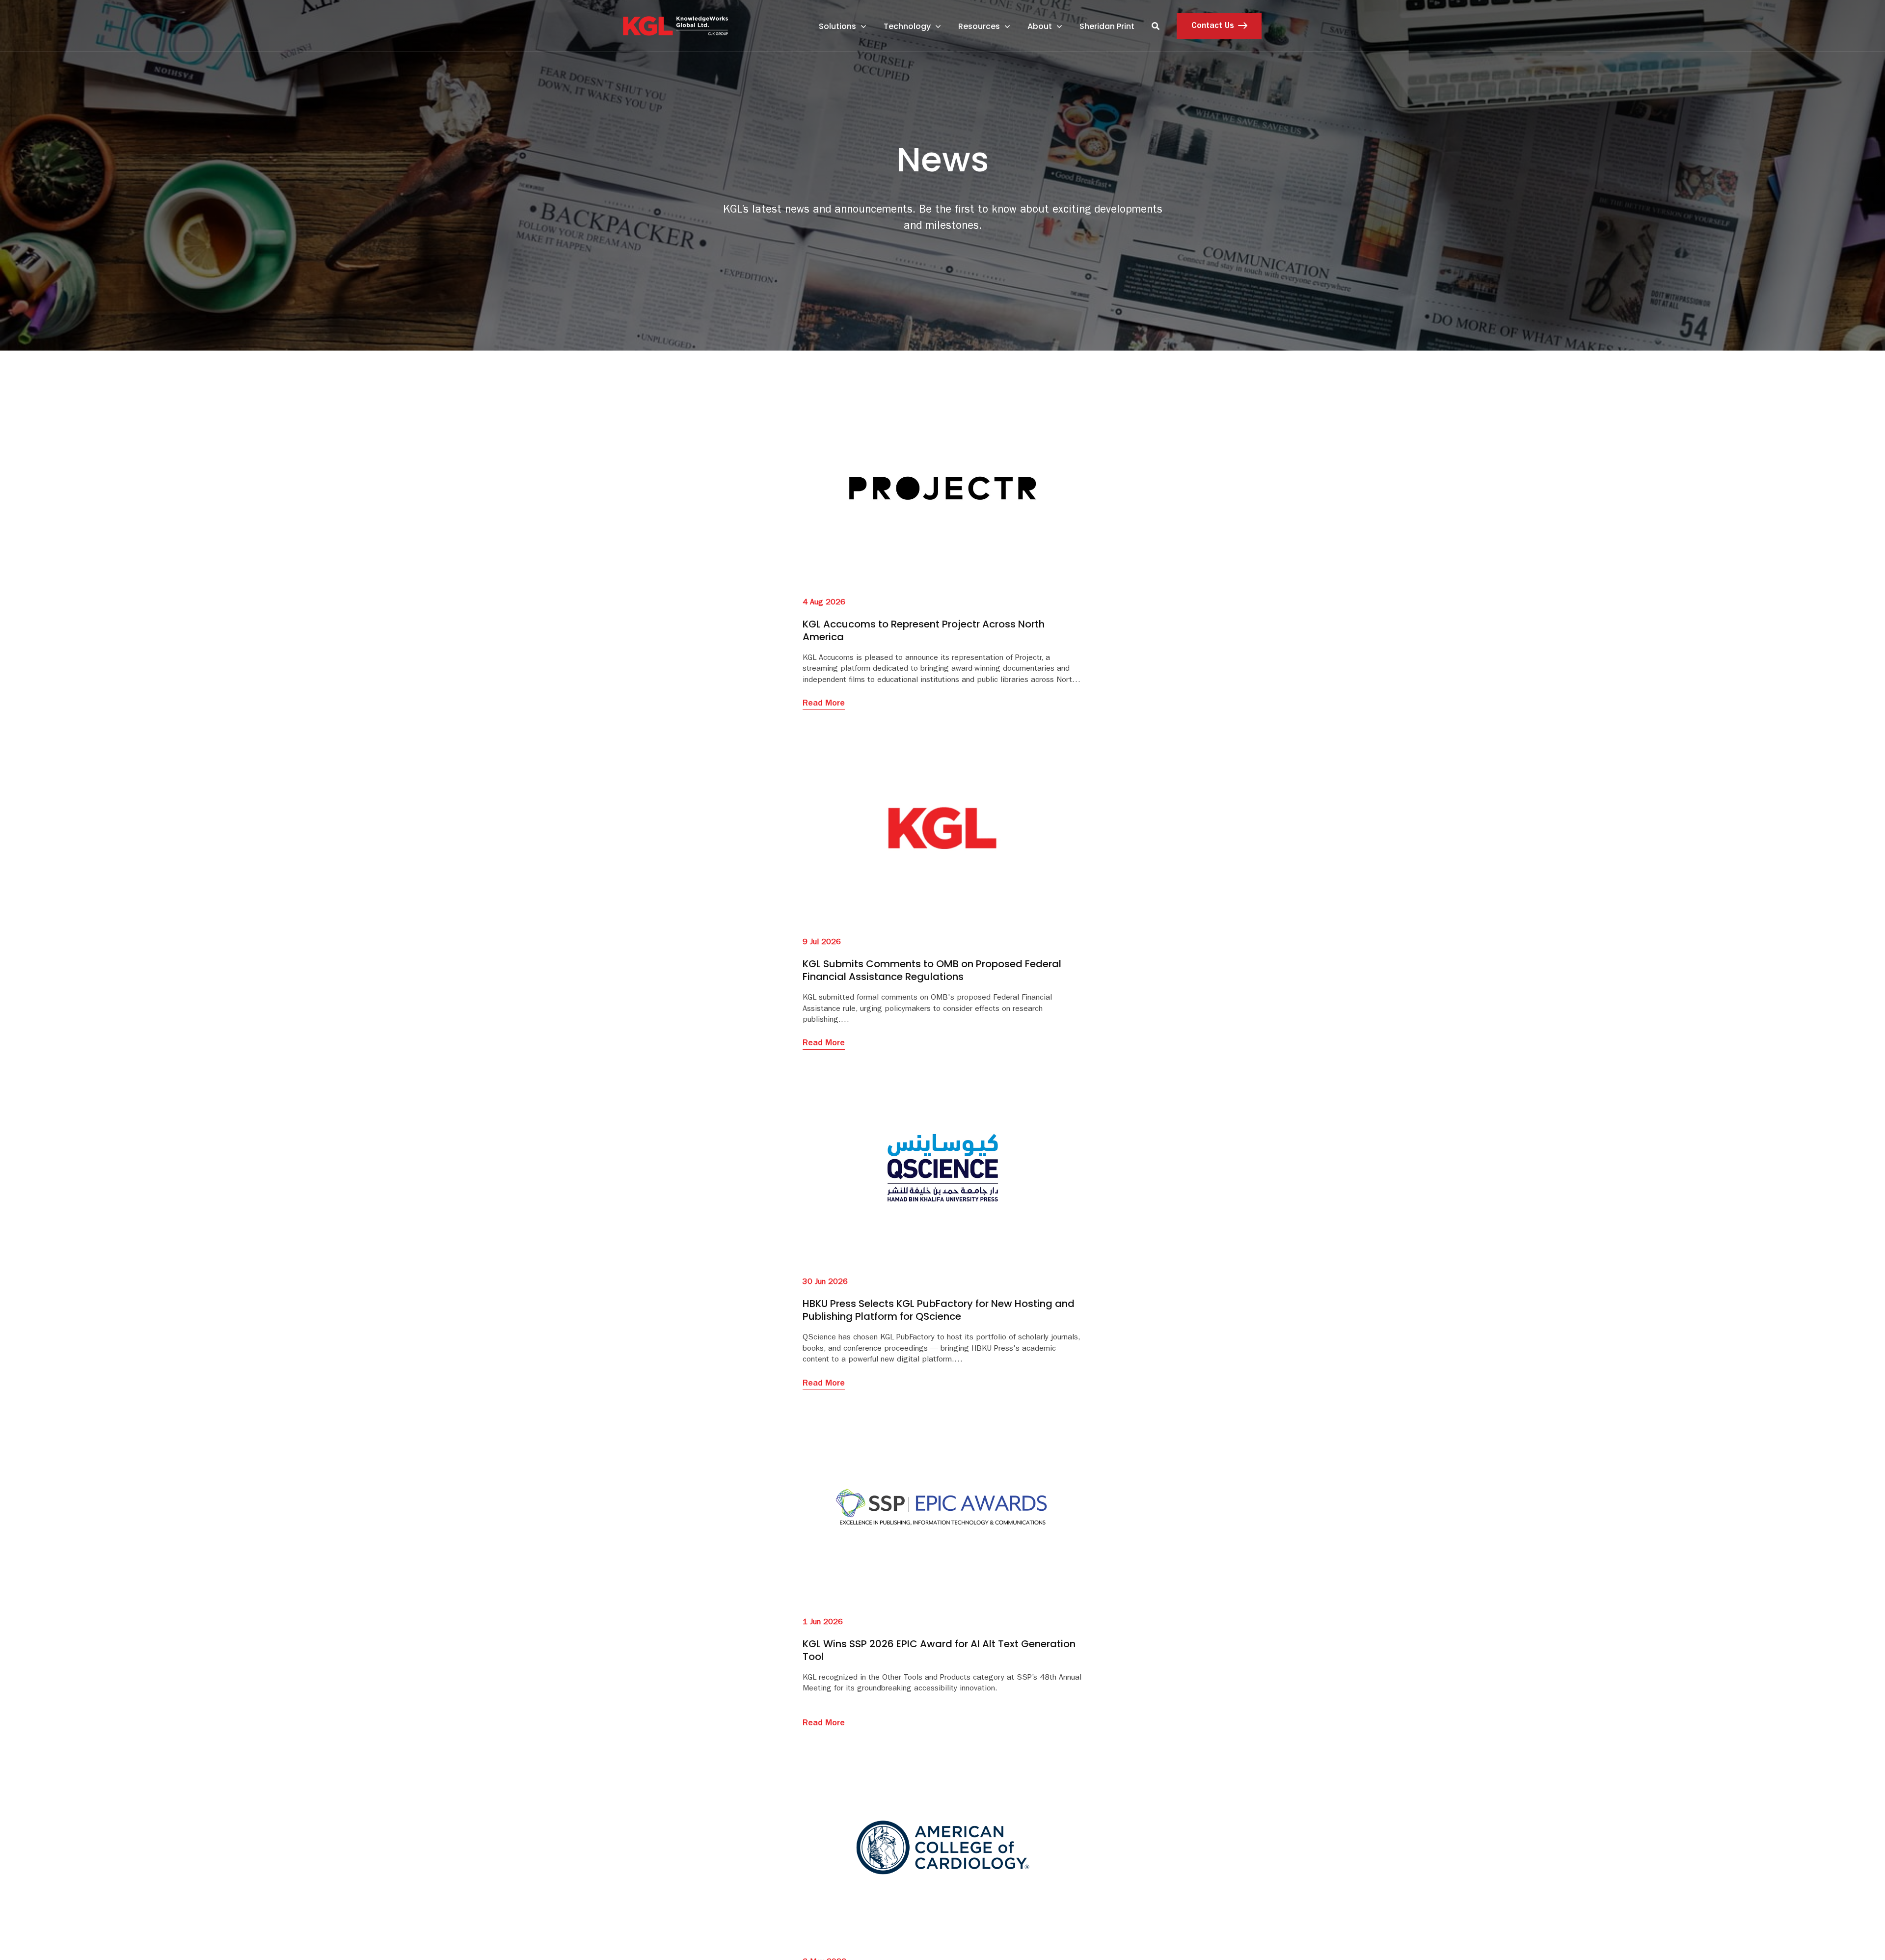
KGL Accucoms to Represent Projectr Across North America (924, 630)
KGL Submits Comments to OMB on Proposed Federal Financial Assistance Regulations (932, 970)
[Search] (1156, 26)
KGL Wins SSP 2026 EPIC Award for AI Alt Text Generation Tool (939, 1650)
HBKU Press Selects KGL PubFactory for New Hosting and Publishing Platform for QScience (939, 1310)
